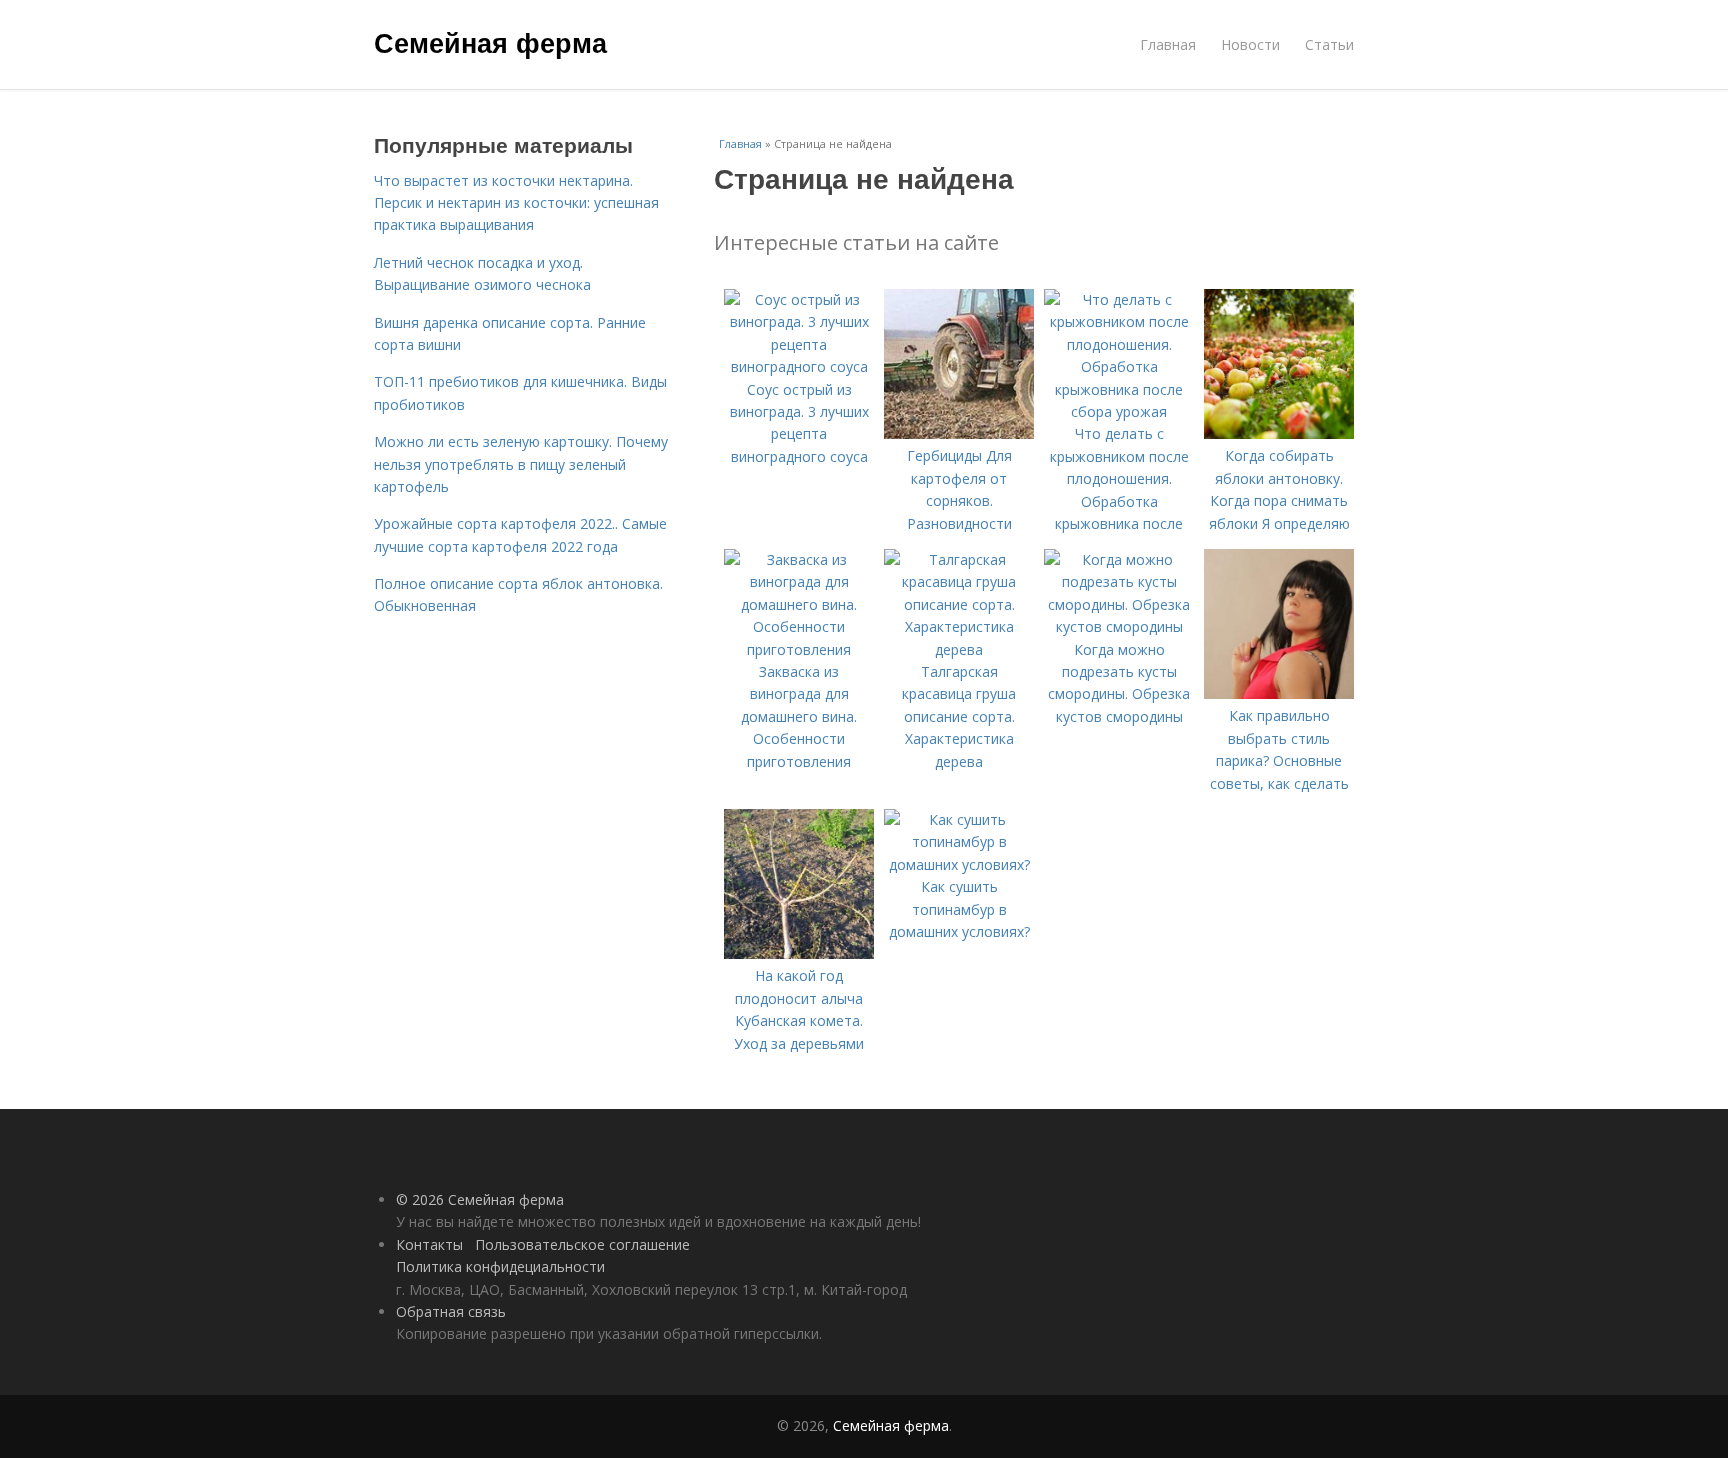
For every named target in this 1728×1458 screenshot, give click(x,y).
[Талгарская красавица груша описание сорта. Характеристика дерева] (959, 649)
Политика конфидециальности (500, 1266)
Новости (1250, 44)
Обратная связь (451, 1311)
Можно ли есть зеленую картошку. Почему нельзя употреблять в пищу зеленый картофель (521, 464)
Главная (1168, 44)
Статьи (1329, 44)
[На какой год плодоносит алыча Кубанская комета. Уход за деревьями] (799, 953)
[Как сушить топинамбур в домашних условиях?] (959, 864)
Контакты (429, 1244)
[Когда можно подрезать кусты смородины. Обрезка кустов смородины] (1119, 626)
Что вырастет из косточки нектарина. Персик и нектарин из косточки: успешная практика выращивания (516, 203)
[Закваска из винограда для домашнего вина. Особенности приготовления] (799, 649)
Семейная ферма (490, 42)
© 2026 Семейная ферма (480, 1199)
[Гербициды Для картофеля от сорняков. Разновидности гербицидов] (959, 433)
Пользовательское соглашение (582, 1244)
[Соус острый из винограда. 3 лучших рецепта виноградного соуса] (799, 366)
